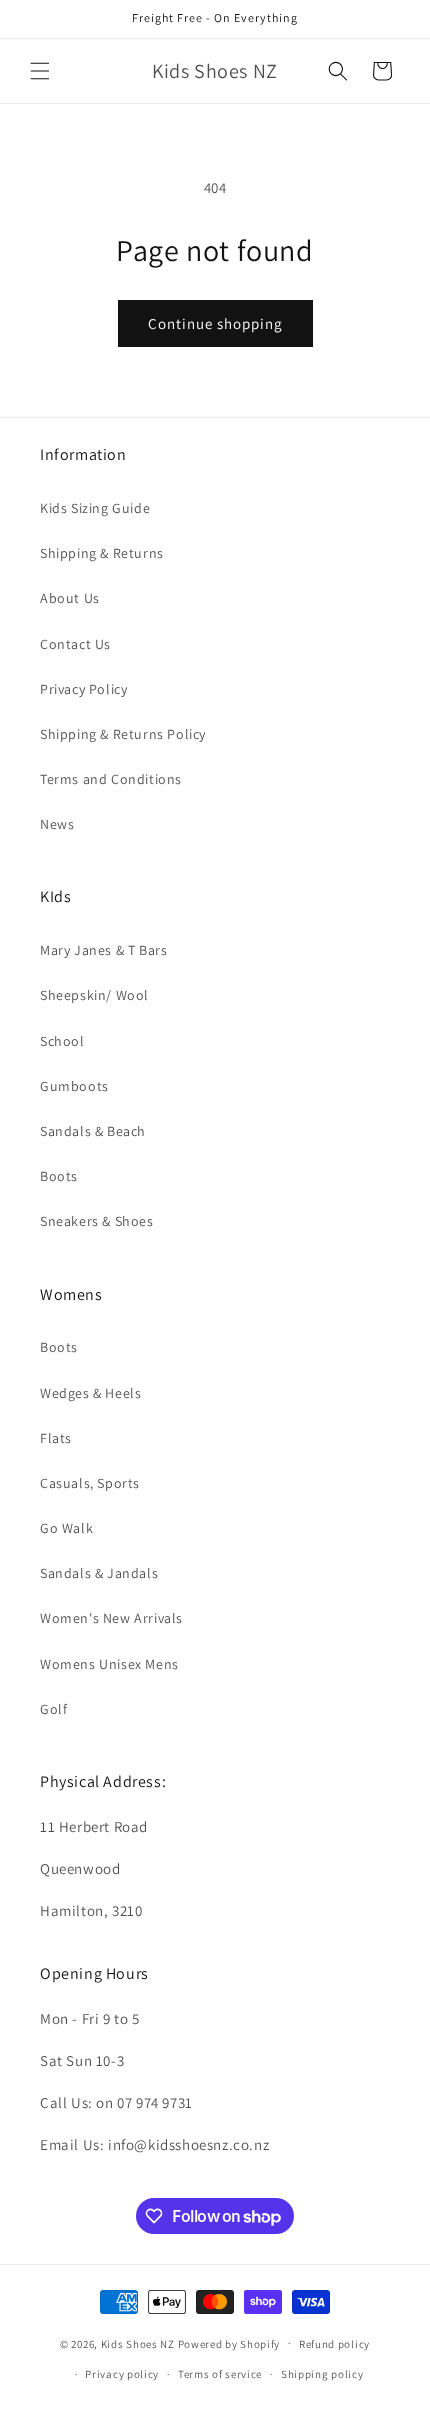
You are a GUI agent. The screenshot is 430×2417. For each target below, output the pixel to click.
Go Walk (66, 1528)
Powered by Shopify (229, 2343)
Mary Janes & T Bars (103, 950)
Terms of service (220, 2374)
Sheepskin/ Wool (94, 995)
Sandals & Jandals (99, 1573)
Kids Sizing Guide (95, 508)
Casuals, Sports (90, 1483)
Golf (53, 1709)
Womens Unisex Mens (109, 1664)
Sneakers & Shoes (97, 1221)
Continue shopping (215, 323)
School (62, 1041)
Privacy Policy (83, 689)
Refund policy (334, 2344)
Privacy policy (122, 2374)
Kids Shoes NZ (138, 2343)
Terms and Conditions (111, 779)
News (57, 824)
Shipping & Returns (102, 553)
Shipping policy (322, 2374)
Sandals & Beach (93, 1131)
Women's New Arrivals (111, 1618)
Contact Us (75, 644)
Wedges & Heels (90, 1393)
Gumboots (74, 1086)
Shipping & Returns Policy (123, 734)
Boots (59, 1176)
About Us (70, 598)
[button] (40, 71)
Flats (56, 1438)
